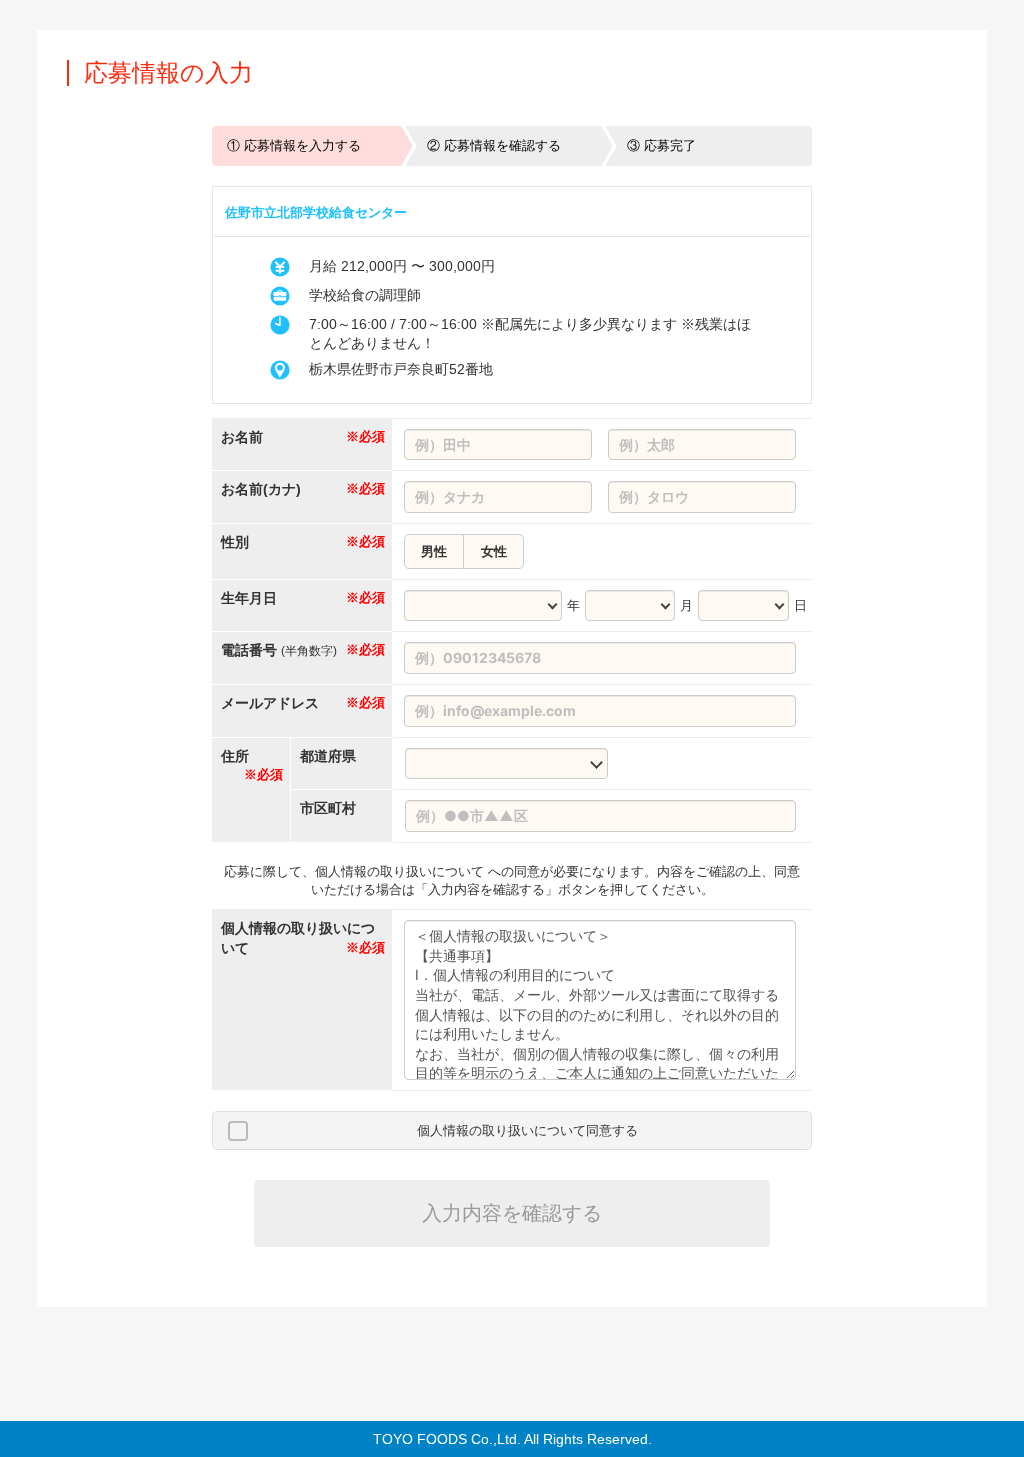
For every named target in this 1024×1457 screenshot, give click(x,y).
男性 (434, 551)
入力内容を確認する (512, 1213)
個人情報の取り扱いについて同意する (527, 1130)
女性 (494, 551)
